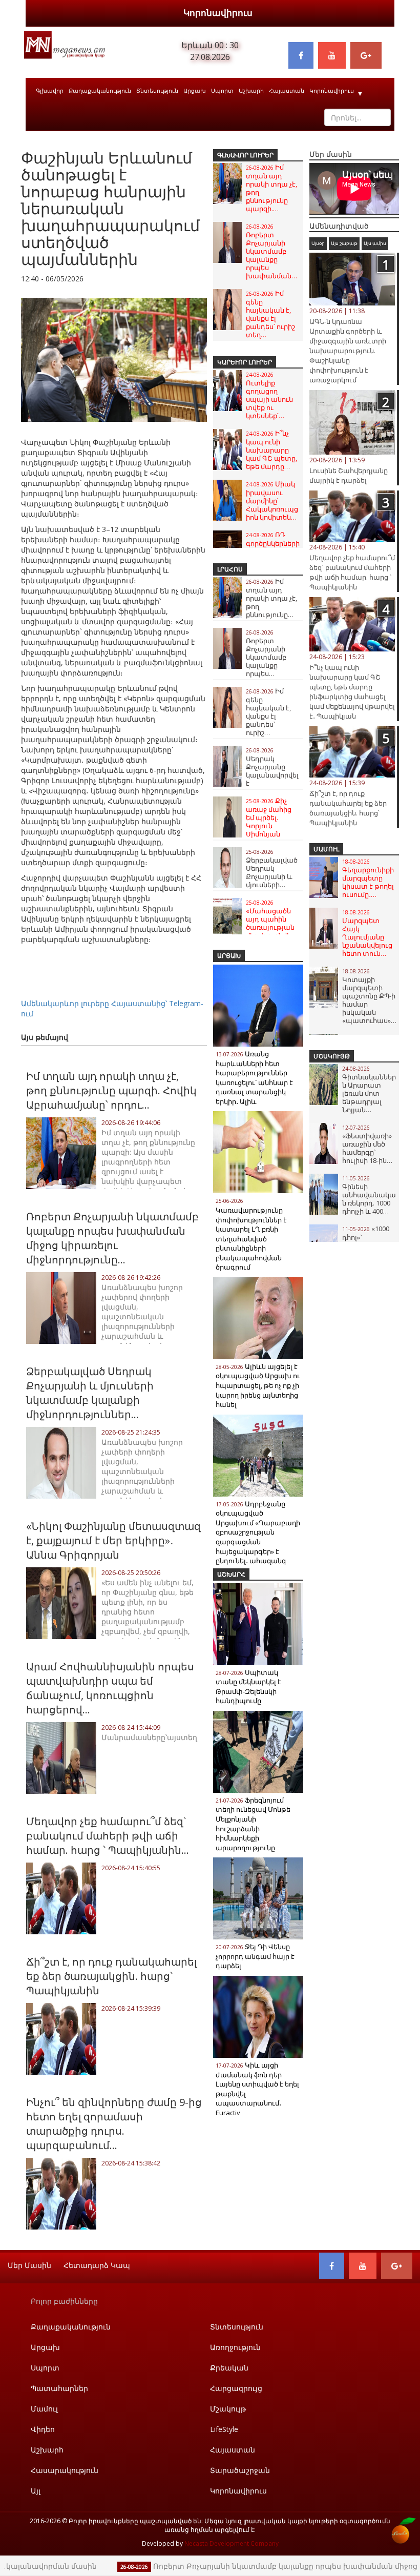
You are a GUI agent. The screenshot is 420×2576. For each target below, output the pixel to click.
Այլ (36, 2491)
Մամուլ (326, 849)
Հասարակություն (65, 2470)
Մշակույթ (332, 1056)
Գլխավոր (50, 90)
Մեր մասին (29, 2265)
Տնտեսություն (157, 90)
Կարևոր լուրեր (245, 362)
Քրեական (229, 2368)
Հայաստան (287, 90)
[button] (198, 299)
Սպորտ (222, 90)
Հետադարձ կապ (97, 2265)
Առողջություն (235, 2347)
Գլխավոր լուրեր (245, 155)
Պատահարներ (59, 2388)
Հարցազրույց (236, 2388)
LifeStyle (224, 2429)
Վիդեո (43, 2429)
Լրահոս (230, 569)
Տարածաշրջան (240, 2470)
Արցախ (195, 90)
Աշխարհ (251, 90)
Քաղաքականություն (100, 90)
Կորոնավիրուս (218, 13)
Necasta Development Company (232, 2543)
